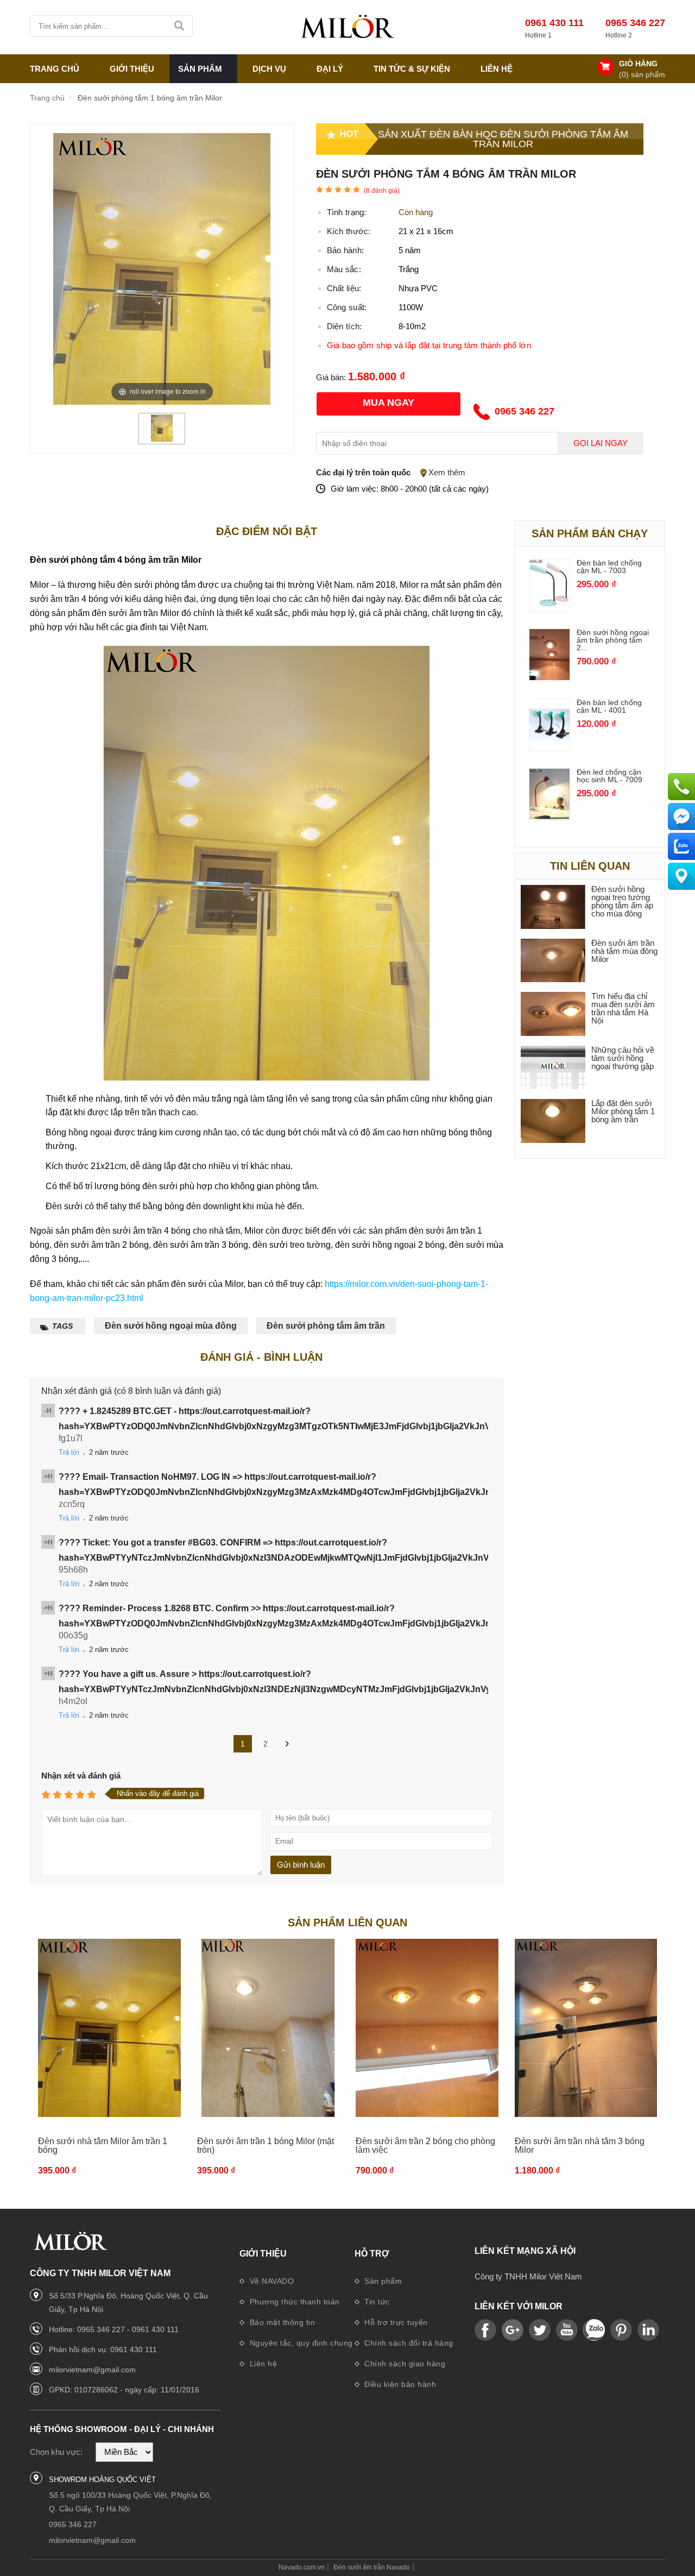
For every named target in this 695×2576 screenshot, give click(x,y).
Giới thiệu (263, 2254)
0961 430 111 (554, 23)
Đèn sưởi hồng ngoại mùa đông (171, 1326)
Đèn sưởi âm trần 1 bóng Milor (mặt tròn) (266, 2145)
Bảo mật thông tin (281, 2322)
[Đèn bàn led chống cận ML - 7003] (550, 607)
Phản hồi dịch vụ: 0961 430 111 (103, 2349)
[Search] (180, 26)
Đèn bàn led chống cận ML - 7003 (609, 567)
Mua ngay (388, 403)
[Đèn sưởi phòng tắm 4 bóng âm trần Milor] (162, 439)
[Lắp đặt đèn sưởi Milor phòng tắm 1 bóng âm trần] (553, 1121)
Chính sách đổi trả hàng (408, 2343)
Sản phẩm (382, 2281)
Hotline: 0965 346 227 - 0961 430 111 (114, 2329)
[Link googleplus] (513, 2330)
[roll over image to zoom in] (162, 268)
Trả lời (69, 1452)
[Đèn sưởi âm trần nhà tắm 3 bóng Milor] (586, 2028)
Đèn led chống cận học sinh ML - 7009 (609, 776)
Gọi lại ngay (601, 443)
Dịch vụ (269, 69)
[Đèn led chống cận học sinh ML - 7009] (550, 816)
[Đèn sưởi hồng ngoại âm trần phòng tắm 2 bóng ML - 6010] (550, 677)
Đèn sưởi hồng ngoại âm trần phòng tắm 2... (613, 640)
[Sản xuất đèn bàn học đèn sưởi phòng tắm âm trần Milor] (347, 27)
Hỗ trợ (372, 2254)
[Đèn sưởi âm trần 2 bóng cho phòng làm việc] (427, 2028)
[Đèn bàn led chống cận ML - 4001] (550, 747)
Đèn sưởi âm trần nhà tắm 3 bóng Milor (580, 2145)
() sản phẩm (642, 74)
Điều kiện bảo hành (399, 2384)
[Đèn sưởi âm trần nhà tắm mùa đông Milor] (553, 961)
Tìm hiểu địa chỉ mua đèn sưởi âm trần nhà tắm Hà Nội (623, 1008)
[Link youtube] (485, 2330)
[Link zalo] (594, 2330)
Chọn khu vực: (56, 2452)
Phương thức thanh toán (293, 2302)
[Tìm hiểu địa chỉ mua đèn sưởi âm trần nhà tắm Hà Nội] (553, 1014)
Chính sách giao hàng (404, 2364)
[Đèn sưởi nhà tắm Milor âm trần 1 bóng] (109, 2028)
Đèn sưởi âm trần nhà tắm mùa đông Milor (624, 951)
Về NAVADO (270, 2281)
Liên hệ (497, 69)
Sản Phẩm (200, 69)
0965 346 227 (635, 23)
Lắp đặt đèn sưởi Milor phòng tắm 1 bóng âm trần (623, 1111)
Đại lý (330, 69)
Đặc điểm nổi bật (267, 531)
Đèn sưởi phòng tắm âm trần (326, 1326)
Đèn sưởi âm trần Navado (372, 2567)
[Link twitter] (540, 2330)
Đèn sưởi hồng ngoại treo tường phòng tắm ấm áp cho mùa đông (622, 901)
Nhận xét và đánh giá (81, 1776)
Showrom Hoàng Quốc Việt (102, 2480)
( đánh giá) (382, 191)
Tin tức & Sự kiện (412, 69)
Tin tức (376, 2302)
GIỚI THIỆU (132, 69)
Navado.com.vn (302, 2567)
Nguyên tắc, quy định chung (300, 2343)
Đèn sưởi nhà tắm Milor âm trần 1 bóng (103, 2145)
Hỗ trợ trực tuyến (395, 2322)
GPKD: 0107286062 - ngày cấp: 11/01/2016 (124, 2390)
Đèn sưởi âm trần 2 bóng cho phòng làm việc (425, 2145)
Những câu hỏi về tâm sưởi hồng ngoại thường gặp (623, 1058)
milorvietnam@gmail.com (92, 2370)
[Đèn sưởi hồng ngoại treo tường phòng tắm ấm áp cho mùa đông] (553, 907)
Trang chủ (55, 69)
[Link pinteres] (621, 2330)
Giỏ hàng (638, 64)
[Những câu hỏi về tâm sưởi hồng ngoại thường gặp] (553, 1068)
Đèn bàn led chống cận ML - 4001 (609, 706)
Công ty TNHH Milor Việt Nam (528, 2276)
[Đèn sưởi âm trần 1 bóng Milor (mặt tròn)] (268, 2028)
